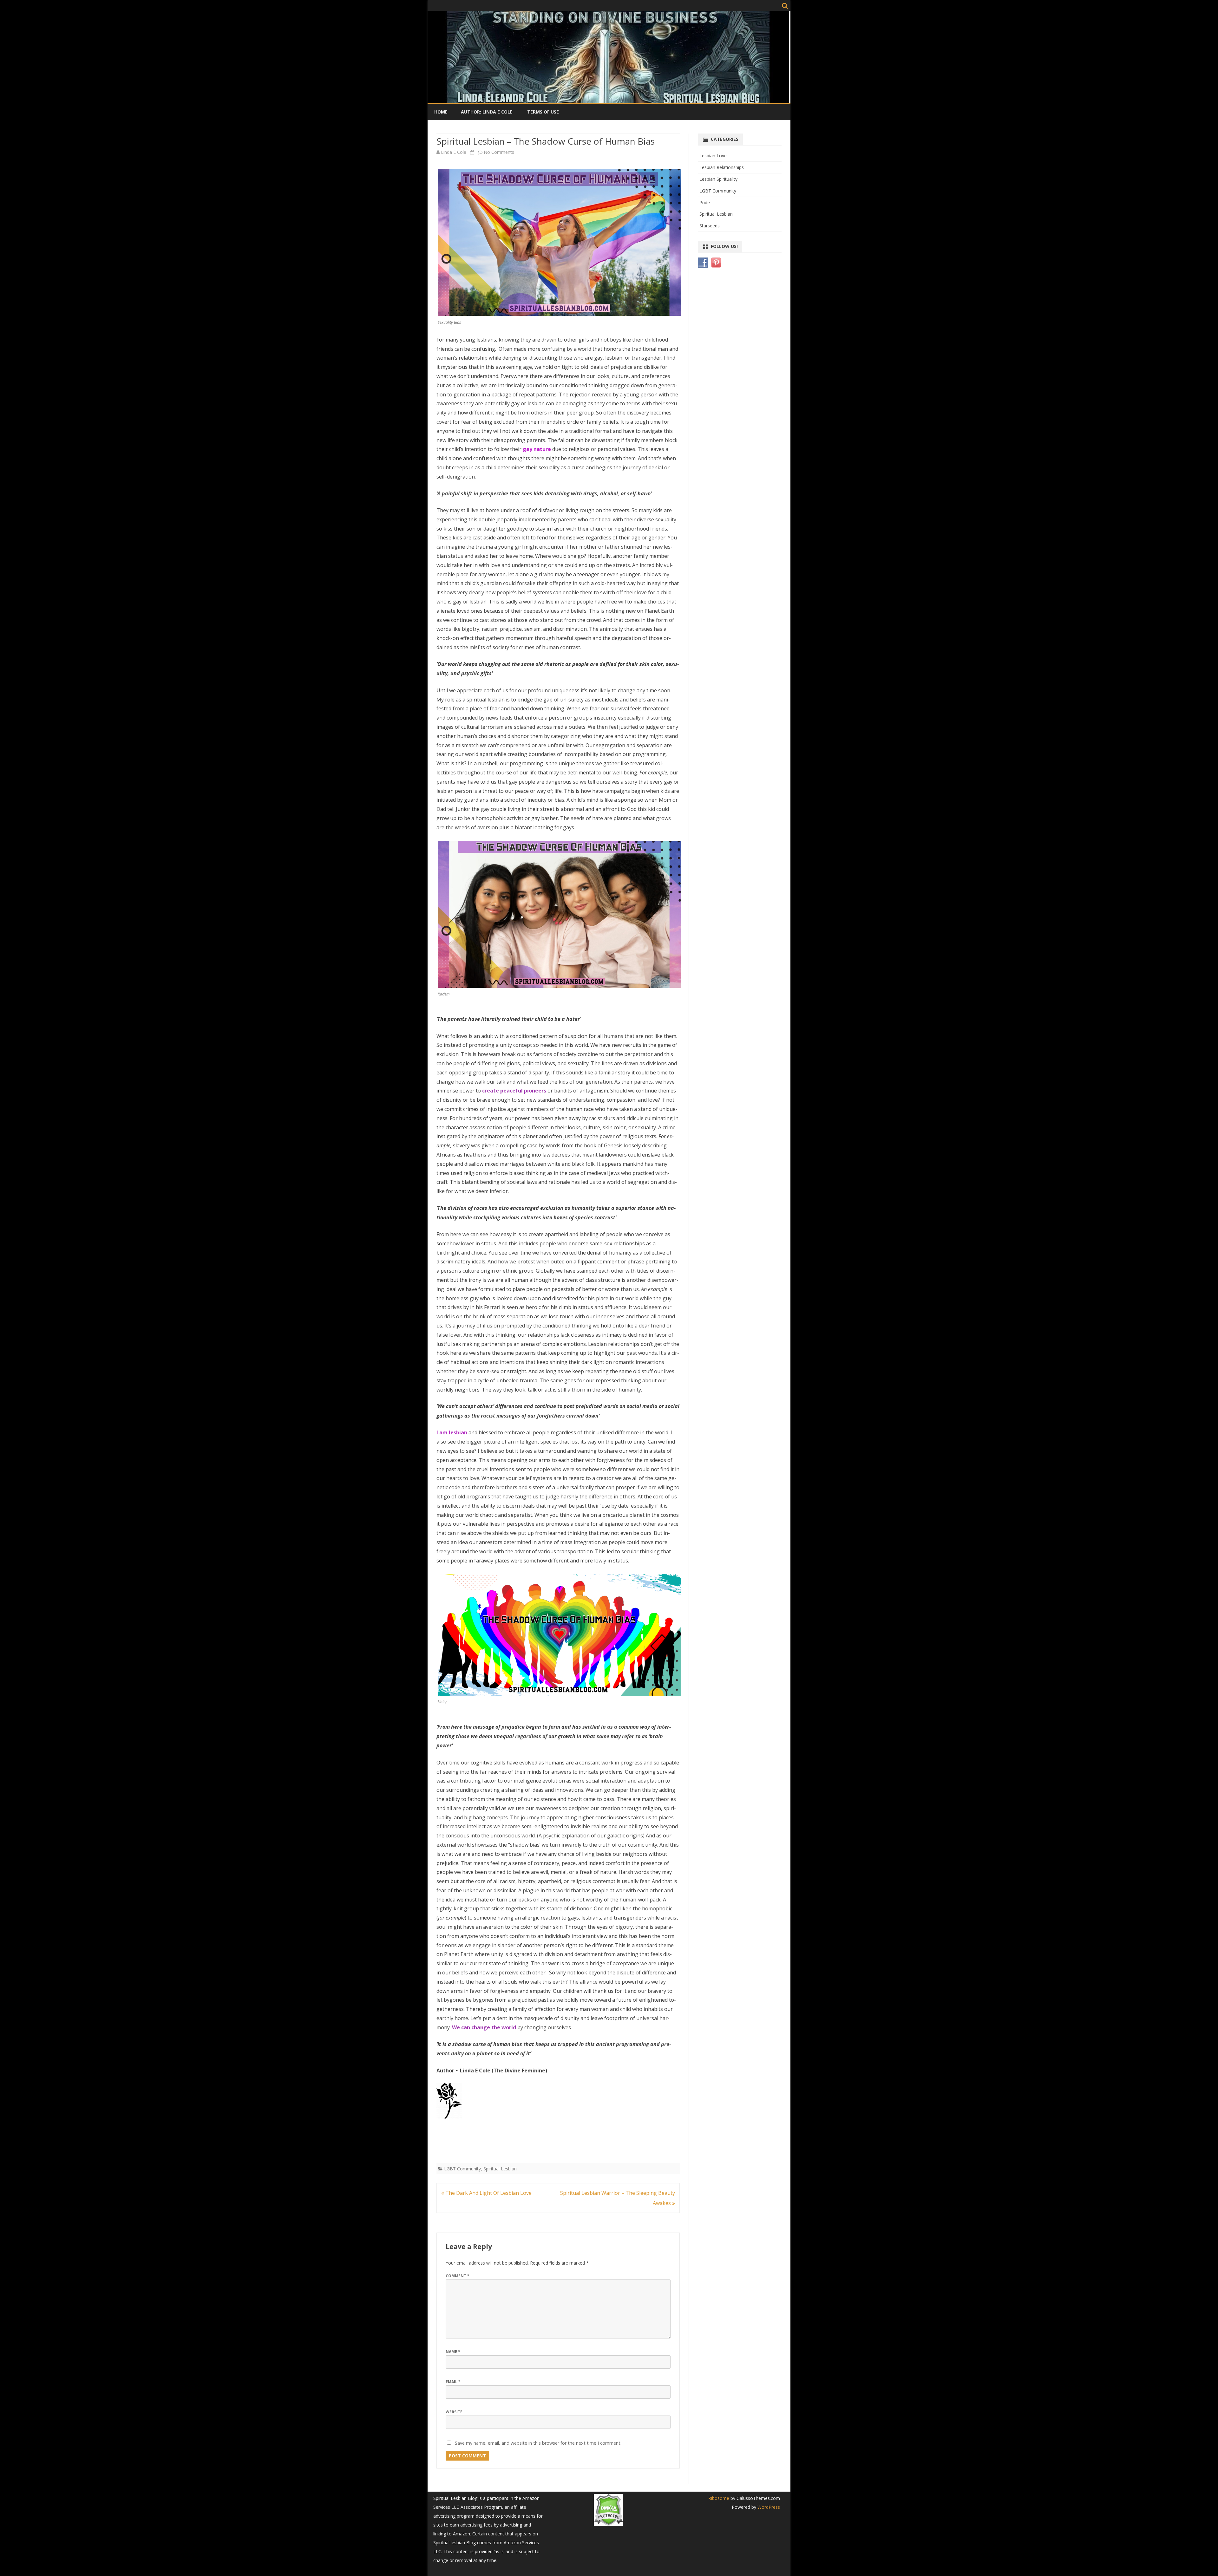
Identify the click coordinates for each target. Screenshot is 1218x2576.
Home (441, 112)
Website (454, 2412)
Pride (705, 202)
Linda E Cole (454, 152)
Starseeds (710, 226)
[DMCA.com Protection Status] (608, 2524)
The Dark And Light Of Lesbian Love (488, 2193)
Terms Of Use (543, 112)
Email (453, 2382)
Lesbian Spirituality (718, 179)
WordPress (768, 2507)
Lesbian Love (713, 156)
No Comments (499, 152)
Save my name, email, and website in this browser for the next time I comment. (538, 2443)
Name (453, 2352)
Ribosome (719, 2498)
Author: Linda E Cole (487, 112)
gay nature (537, 449)
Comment (458, 2276)
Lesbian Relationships (722, 167)
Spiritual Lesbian (500, 2169)
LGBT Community (462, 2169)
